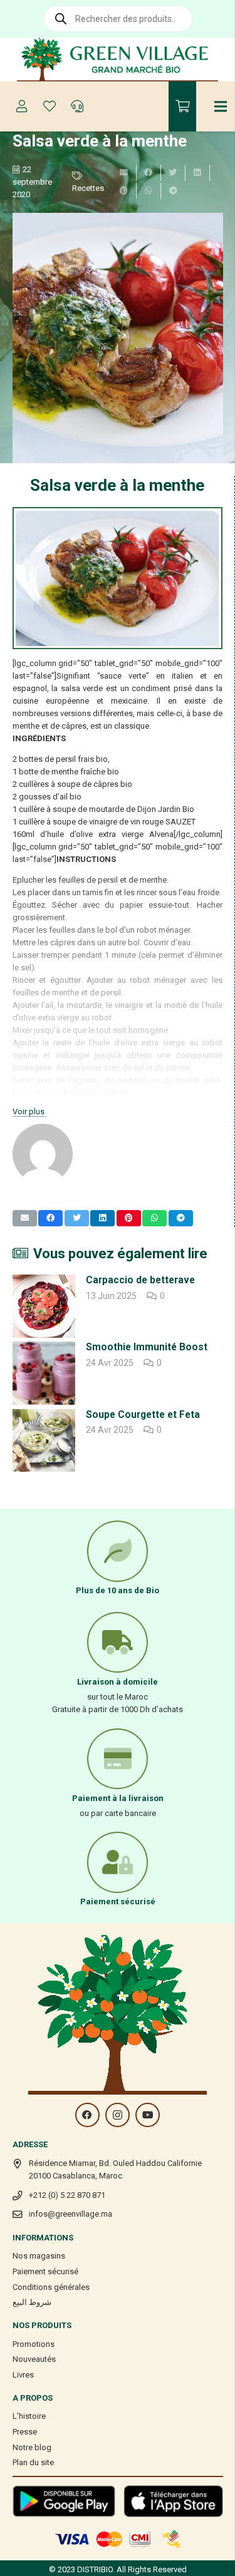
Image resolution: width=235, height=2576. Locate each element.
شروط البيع (32, 2302)
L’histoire (29, 2416)
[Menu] (221, 106)
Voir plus (29, 1111)
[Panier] (182, 106)
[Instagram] (118, 2115)
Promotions (34, 2344)
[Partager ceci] (149, 173)
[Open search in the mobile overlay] (118, 19)
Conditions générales (51, 2287)
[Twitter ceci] (173, 173)
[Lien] (118, 59)
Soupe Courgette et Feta (143, 1415)
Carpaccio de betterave (140, 1280)
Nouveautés (34, 2359)
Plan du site (33, 2462)
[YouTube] (148, 2115)
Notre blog (32, 2447)
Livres (23, 2375)
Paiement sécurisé (45, 2271)
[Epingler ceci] (124, 191)
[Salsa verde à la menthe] (118, 338)
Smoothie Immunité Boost (147, 1347)
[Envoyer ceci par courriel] (124, 173)
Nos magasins (39, 2256)
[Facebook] (87, 2115)
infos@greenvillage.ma (70, 2214)
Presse (25, 2432)
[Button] (22, 106)
